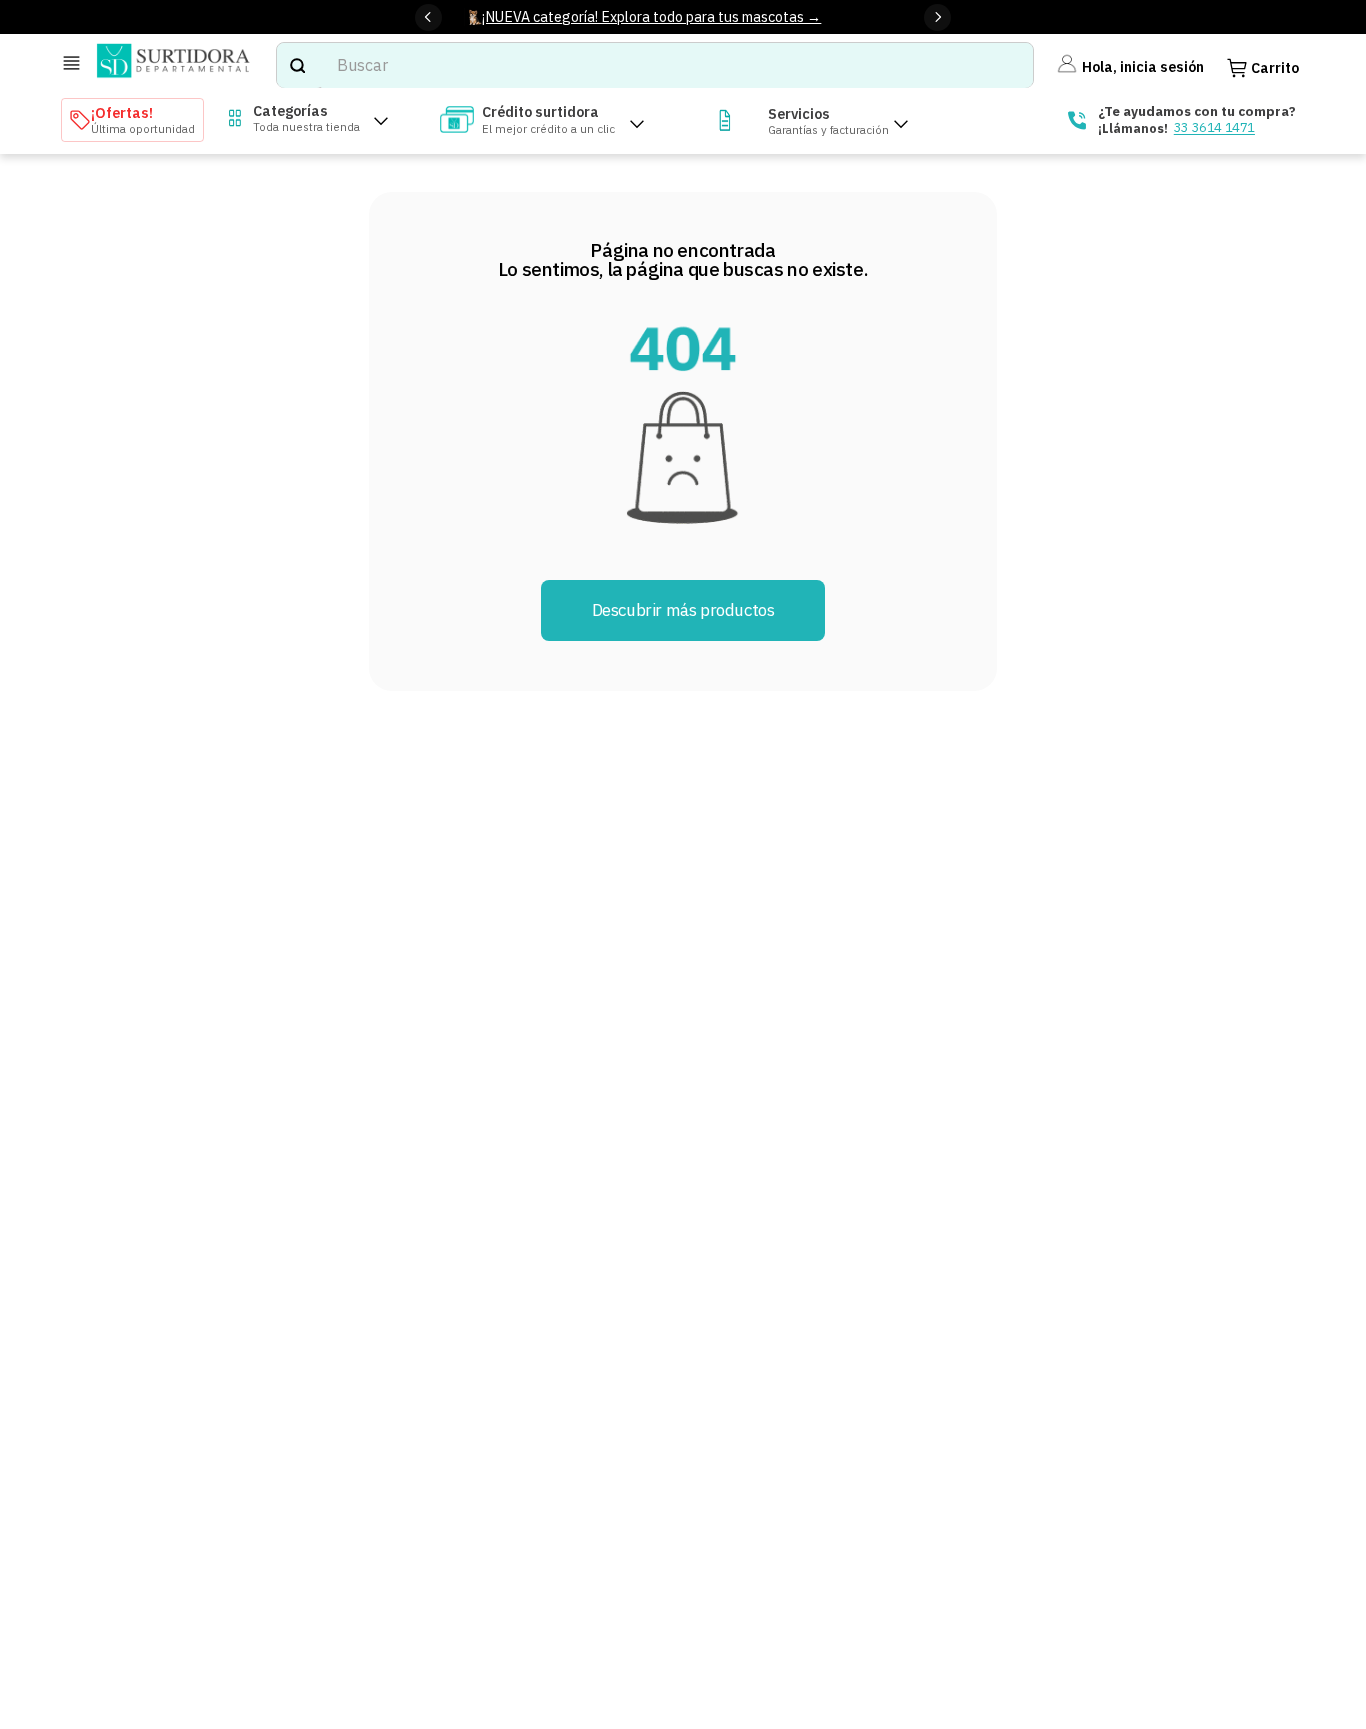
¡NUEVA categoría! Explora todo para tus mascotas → (651, 16)
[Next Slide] (937, 17)
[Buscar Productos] (297, 65)
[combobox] (655, 65)
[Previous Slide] (428, 17)
